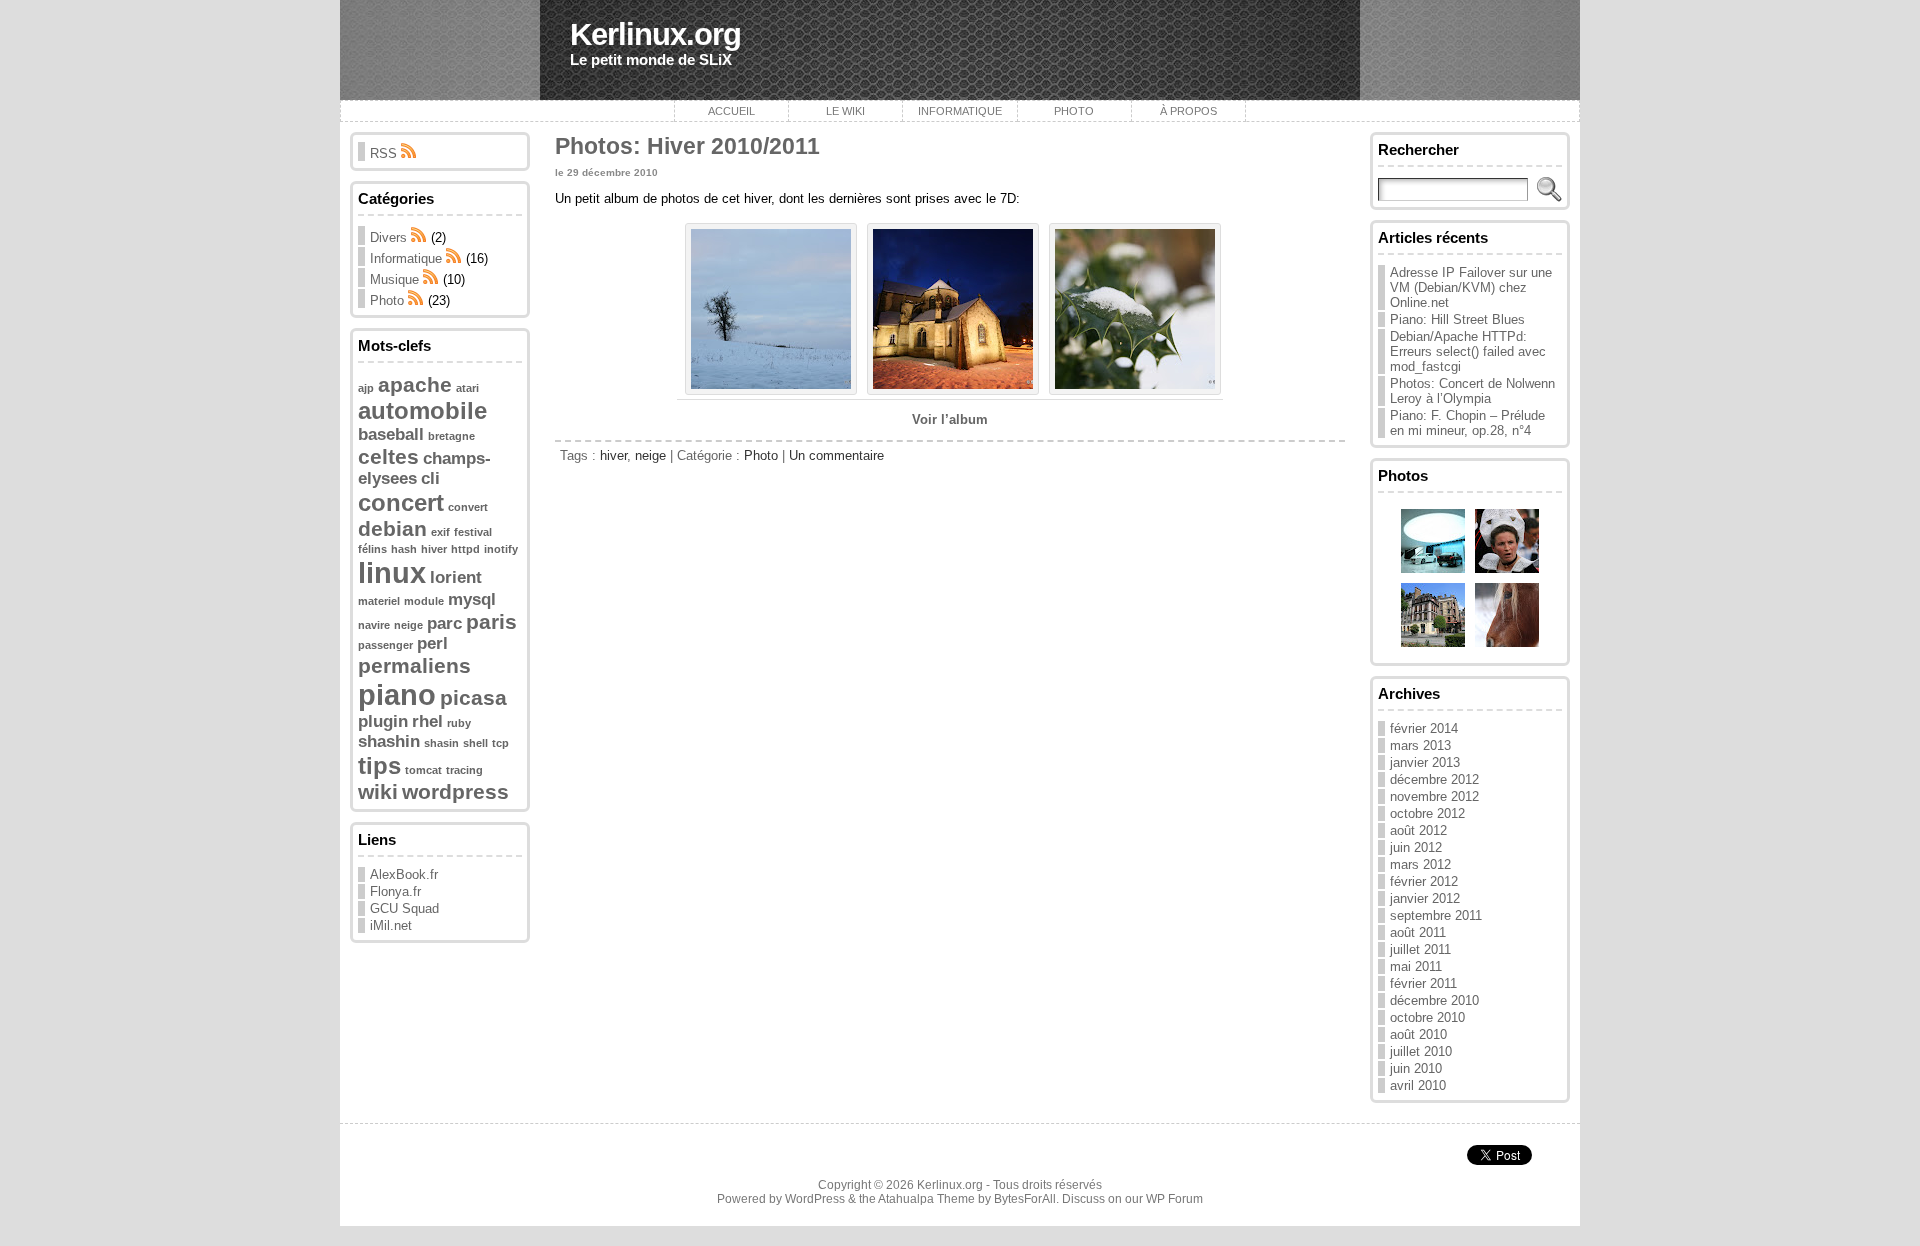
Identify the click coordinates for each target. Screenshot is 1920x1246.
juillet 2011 (1420, 949)
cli (430, 478)
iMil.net (391, 925)
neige (408, 625)
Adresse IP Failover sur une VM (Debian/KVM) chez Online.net (1471, 287)
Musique (394, 279)
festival (473, 532)
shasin (441, 743)
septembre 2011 (1436, 915)
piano (397, 694)
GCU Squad (404, 908)
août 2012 (1418, 830)
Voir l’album (950, 419)
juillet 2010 (1421, 1051)
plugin (383, 721)
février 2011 (1423, 983)
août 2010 (1418, 1034)
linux (392, 572)
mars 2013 (1420, 745)
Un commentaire (836, 455)
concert (401, 502)
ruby (459, 723)
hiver (434, 549)
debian (392, 528)
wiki (378, 791)
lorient (456, 577)
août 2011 (1418, 932)
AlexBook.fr (404, 874)
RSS (385, 153)
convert (468, 507)
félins (372, 549)
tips (379, 765)
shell (475, 743)
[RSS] (419, 237)
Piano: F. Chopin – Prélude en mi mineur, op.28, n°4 (1467, 423)
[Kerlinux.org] (960, 50)
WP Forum (1174, 1199)
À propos (1188, 111)
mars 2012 (1420, 864)
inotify (501, 549)
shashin (389, 741)
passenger (385, 645)
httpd (465, 549)
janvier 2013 (1425, 762)
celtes (388, 456)
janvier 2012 (1425, 898)
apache (415, 384)
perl (432, 643)
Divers (388, 237)
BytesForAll (1025, 1199)
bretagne (451, 436)
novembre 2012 (1434, 796)
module (424, 601)
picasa (473, 697)
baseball (391, 434)
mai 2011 (1416, 966)
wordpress (455, 791)
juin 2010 (1416, 1068)
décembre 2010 (1434, 1000)
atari (467, 388)
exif (440, 532)
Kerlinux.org (655, 34)
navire (374, 625)
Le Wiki (845, 111)
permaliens (414, 665)
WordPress (815, 1199)
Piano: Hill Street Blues (1457, 319)
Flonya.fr (395, 891)
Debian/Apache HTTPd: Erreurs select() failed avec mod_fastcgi (1468, 351)
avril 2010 (1418, 1085)
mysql (472, 599)
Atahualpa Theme (926, 1199)
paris (491, 621)
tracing (464, 770)
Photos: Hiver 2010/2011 (687, 146)
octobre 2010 (1427, 1017)
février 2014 (1424, 728)
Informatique (960, 111)
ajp (366, 388)
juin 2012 (1416, 847)
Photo (1074, 111)
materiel (379, 601)
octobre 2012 (1427, 813)
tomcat (423, 770)
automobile (422, 410)
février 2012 (1424, 881)
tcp (500, 743)
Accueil (731, 111)
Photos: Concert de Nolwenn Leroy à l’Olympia (1472, 391)
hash (404, 549)
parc (444, 623)
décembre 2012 (1434, 779)
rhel (427, 721)
